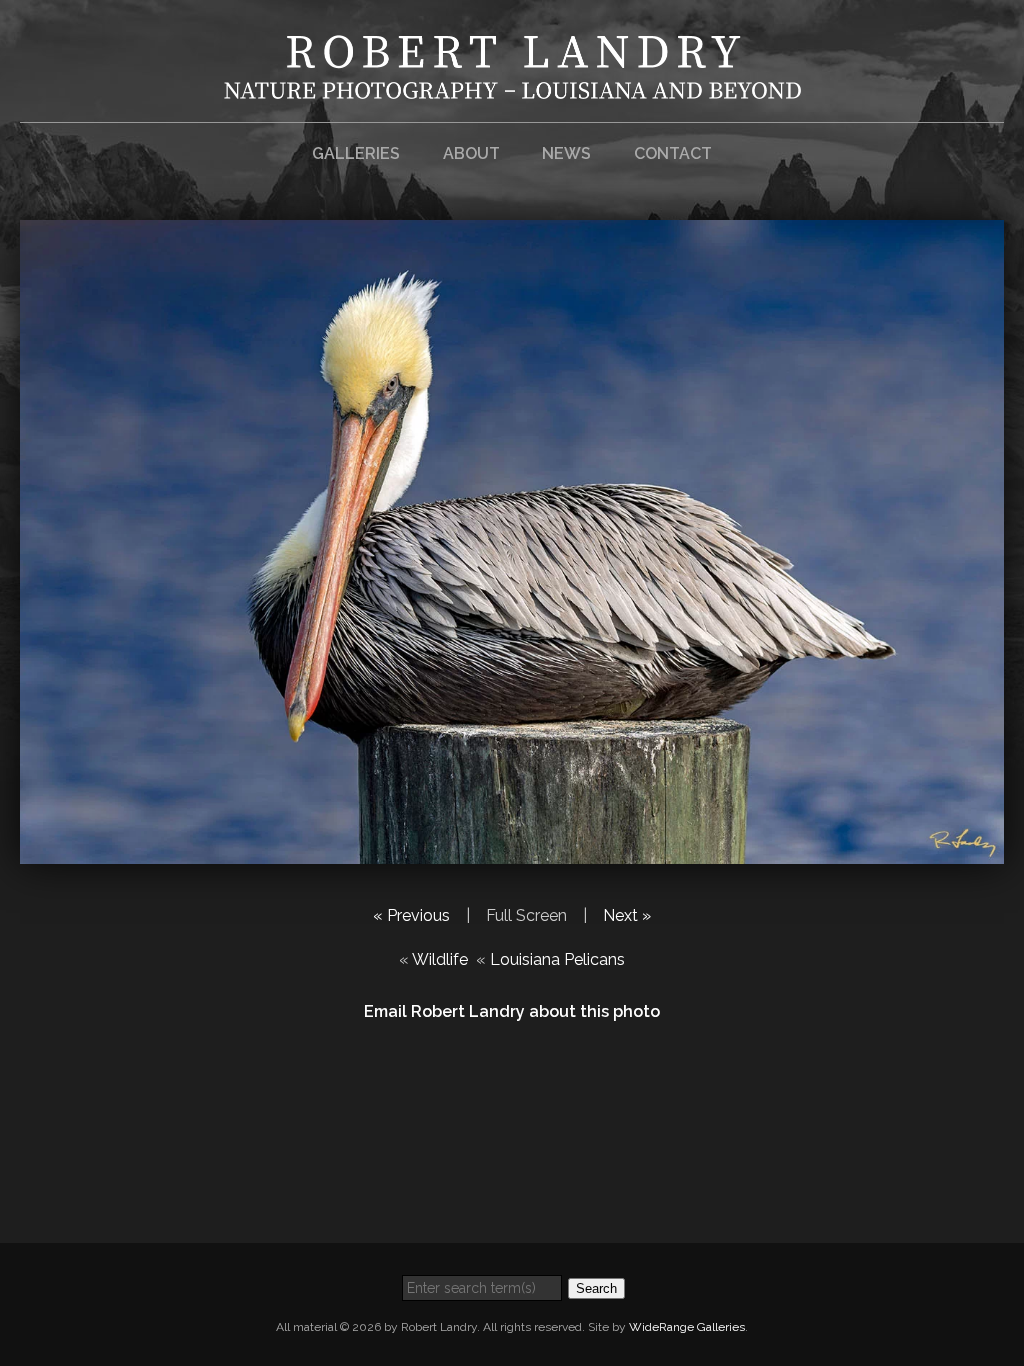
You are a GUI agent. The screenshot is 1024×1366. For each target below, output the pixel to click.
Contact (673, 153)
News (566, 153)
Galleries (356, 153)
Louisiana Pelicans (557, 959)
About (471, 153)
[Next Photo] (512, 851)
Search (596, 1288)
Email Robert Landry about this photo (512, 1011)
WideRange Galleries (687, 1327)
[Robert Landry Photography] (512, 86)
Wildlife (440, 959)
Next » (627, 915)
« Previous (411, 915)
